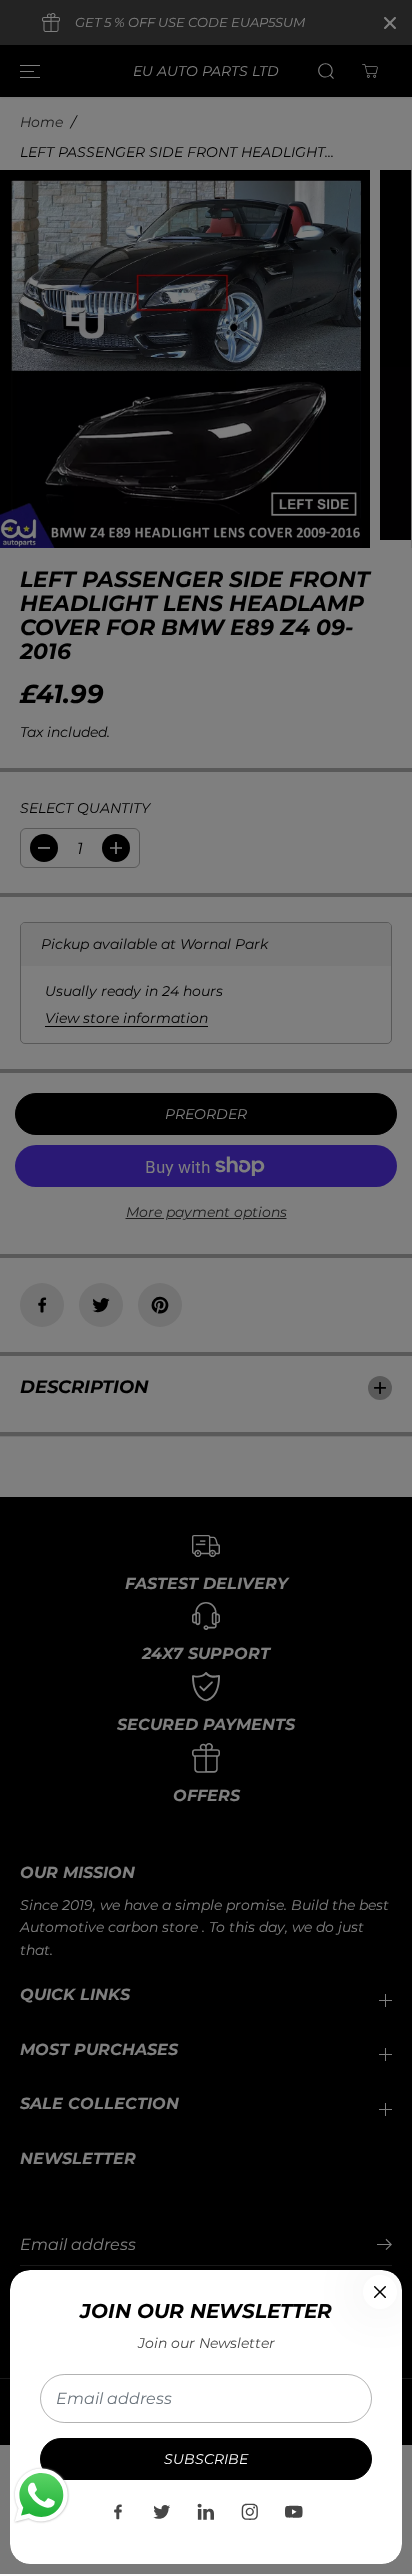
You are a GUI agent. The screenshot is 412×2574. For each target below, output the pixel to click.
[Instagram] (250, 2512)
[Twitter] (162, 2512)
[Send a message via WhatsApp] (41, 2495)
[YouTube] (294, 2512)
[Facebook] (118, 2512)
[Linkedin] (206, 2512)
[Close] (380, 2292)
